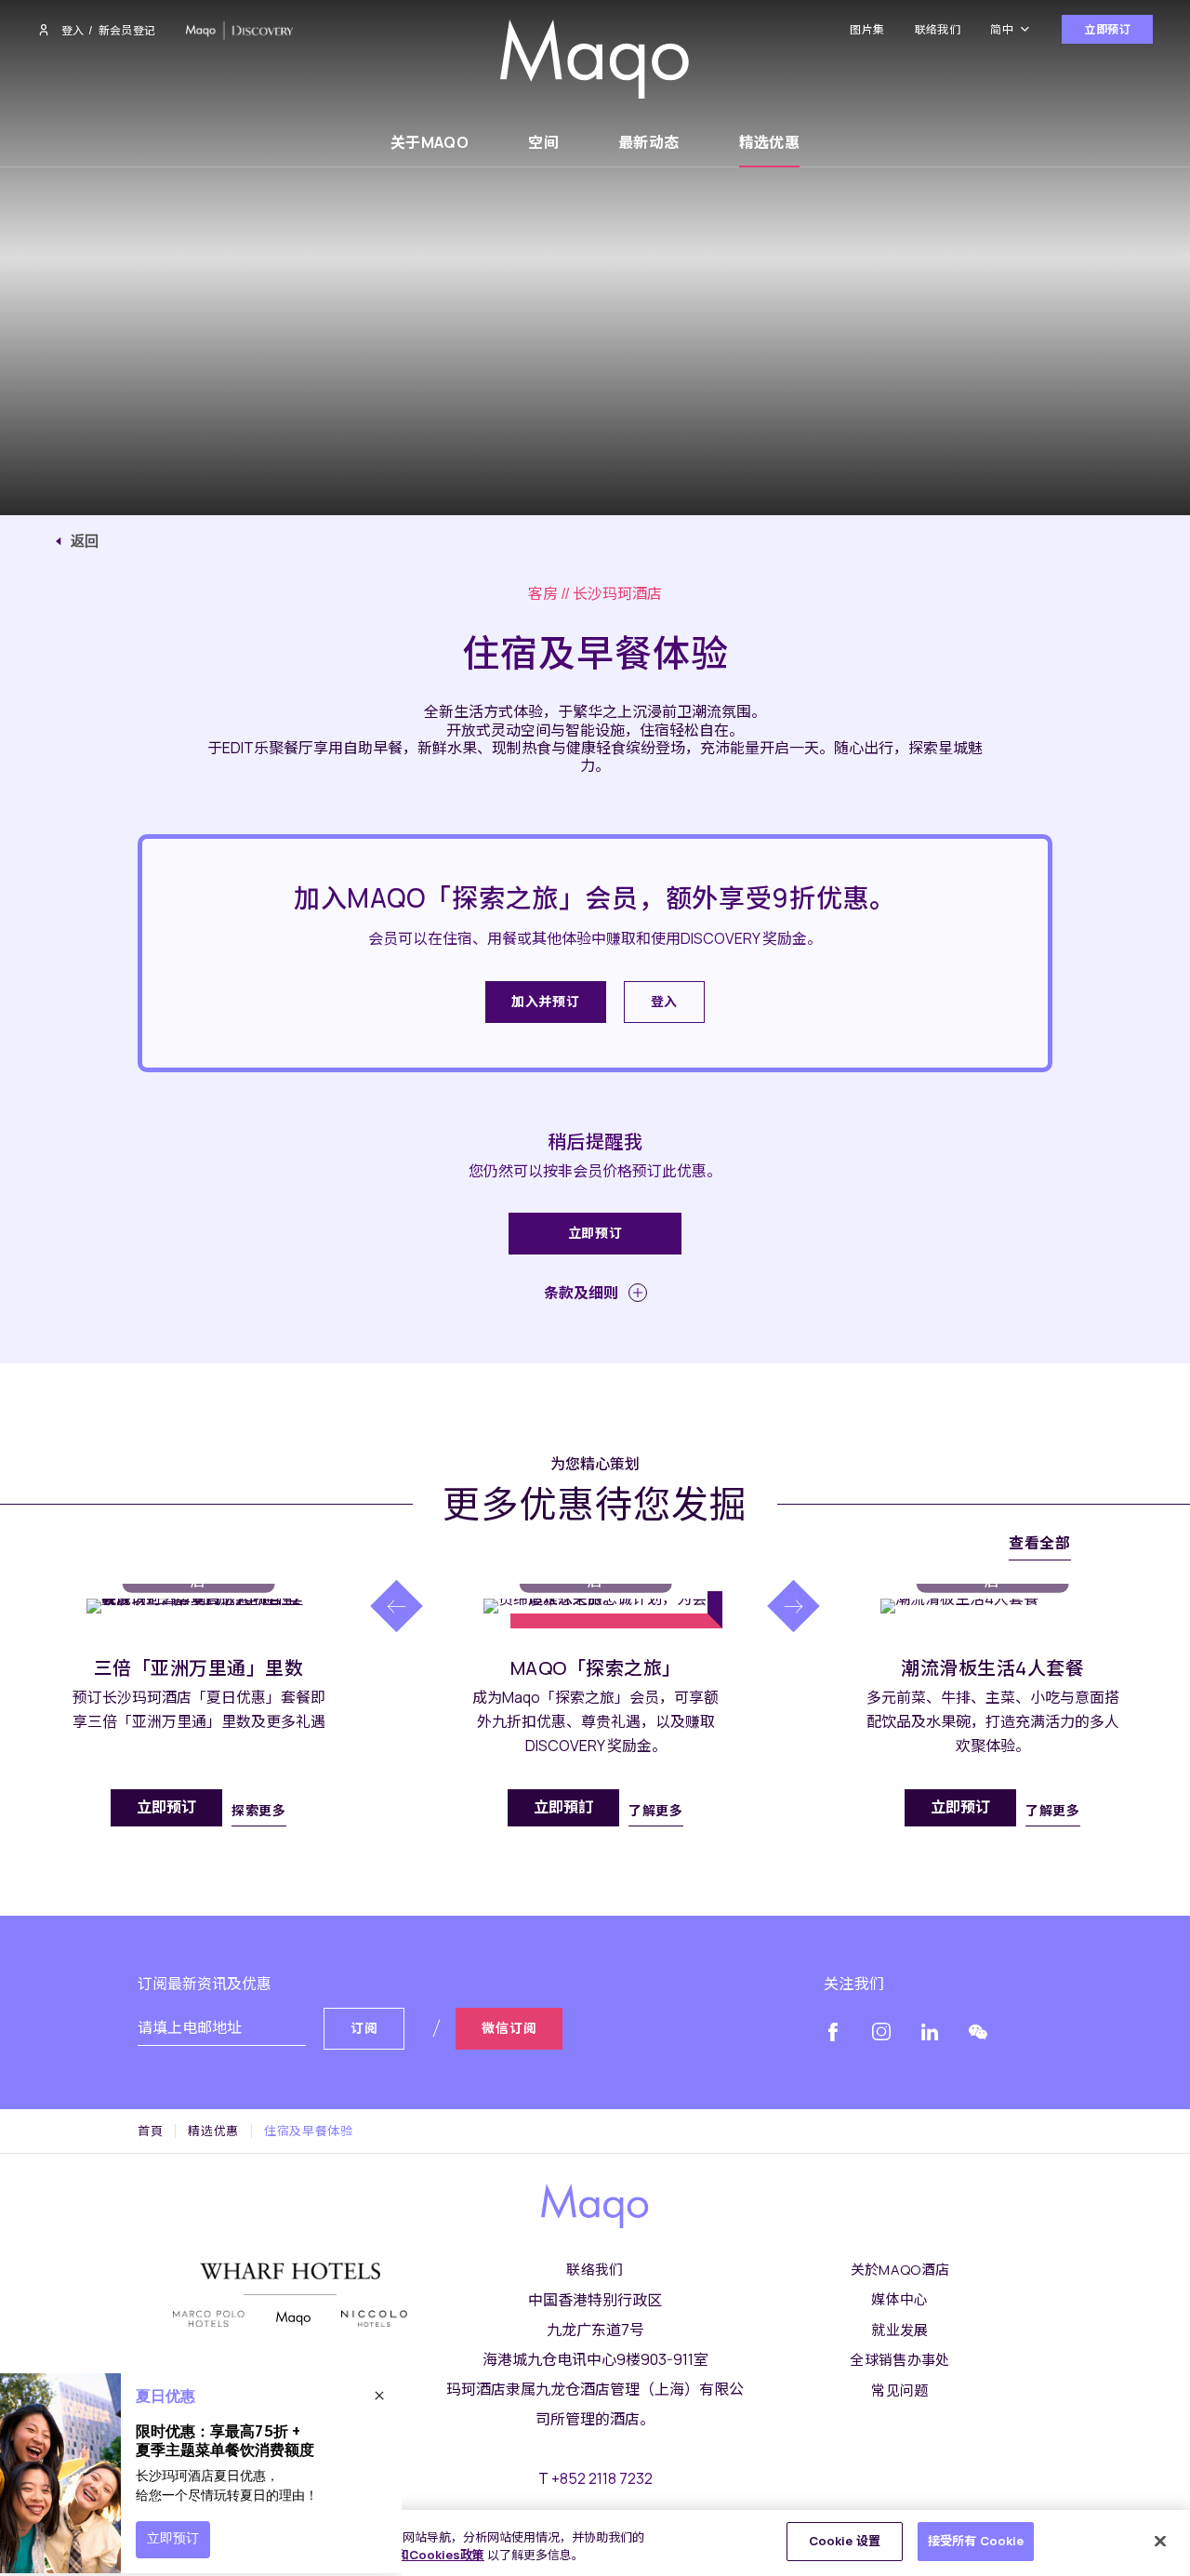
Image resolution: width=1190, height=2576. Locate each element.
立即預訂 (563, 1807)
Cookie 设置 (845, 2541)
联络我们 (938, 29)
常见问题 (900, 2390)
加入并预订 (546, 1001)
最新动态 (649, 142)
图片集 (867, 29)
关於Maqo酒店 (900, 2270)
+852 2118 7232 (602, 2478)
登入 (73, 30)
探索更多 (259, 1810)
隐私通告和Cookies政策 (416, 2556)
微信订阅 (509, 2028)
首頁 (150, 2131)
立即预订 (1107, 29)
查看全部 (1040, 1543)
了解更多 (656, 1810)
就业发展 (900, 2330)
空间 (543, 142)
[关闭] (1160, 2541)
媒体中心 (900, 2299)
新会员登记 (127, 30)
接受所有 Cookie (976, 2541)
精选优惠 (770, 142)
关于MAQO (430, 142)
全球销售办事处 (900, 2360)
